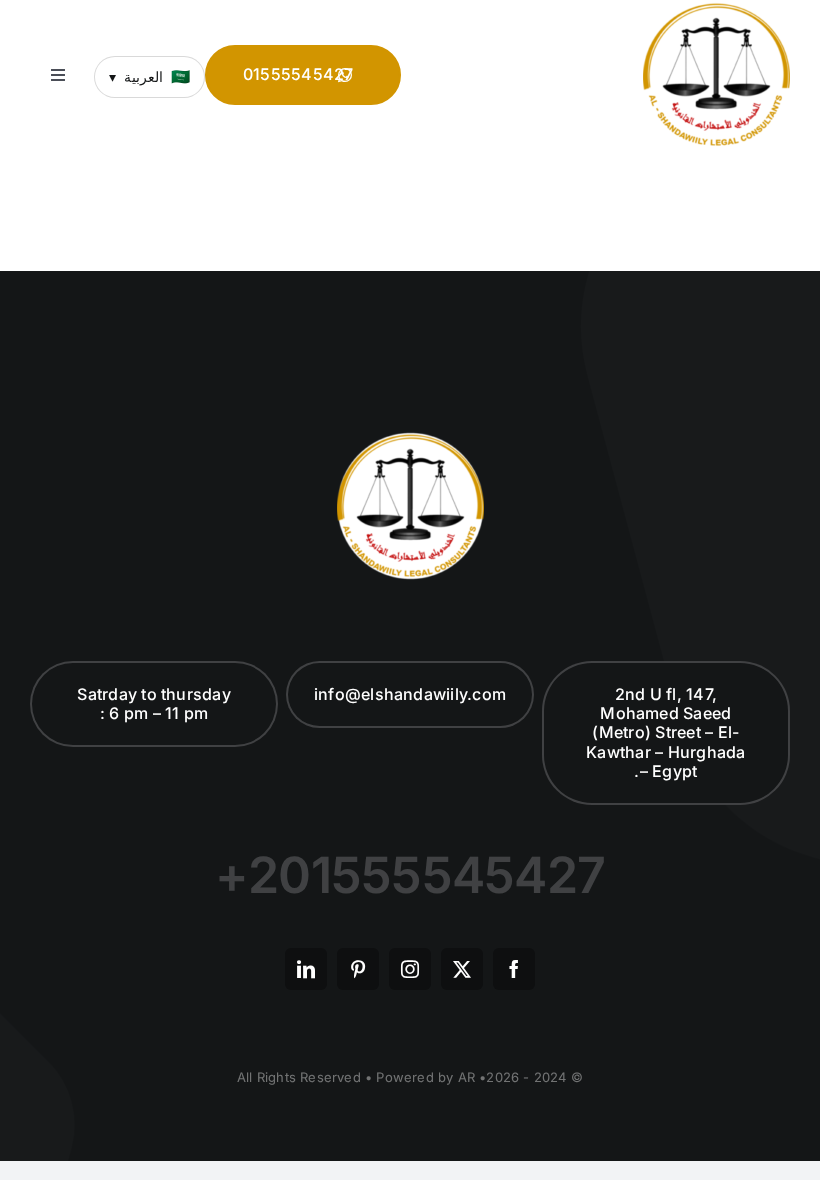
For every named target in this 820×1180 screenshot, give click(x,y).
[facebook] (514, 969)
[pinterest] (358, 969)
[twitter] (462, 969)
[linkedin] (306, 969)
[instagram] (410, 969)
